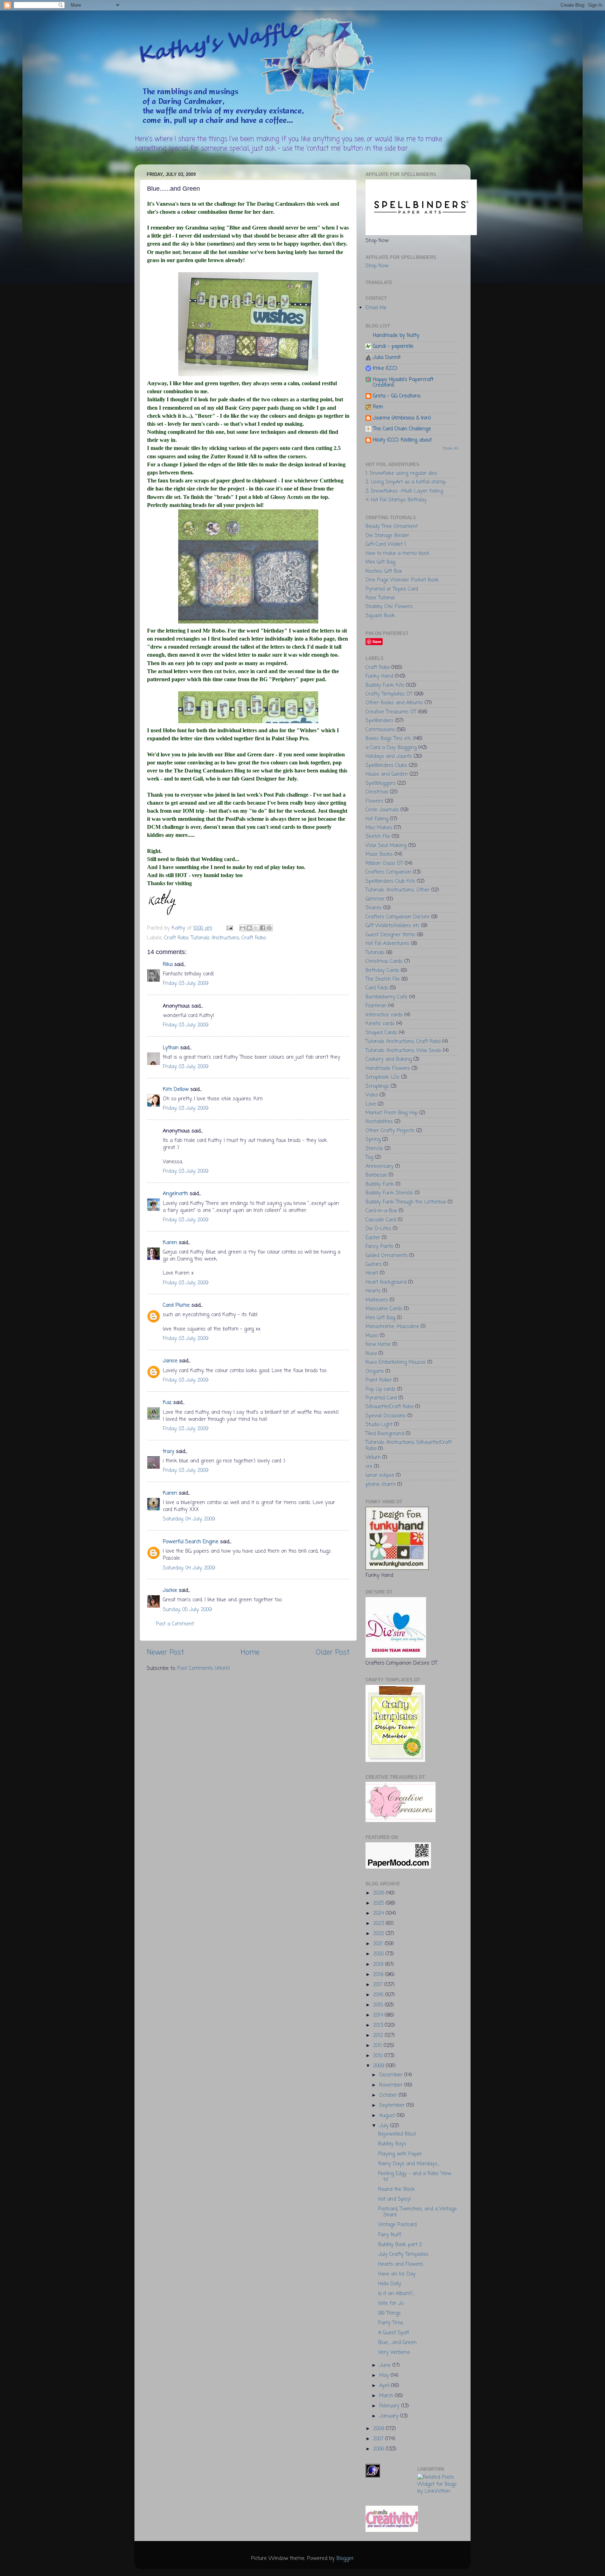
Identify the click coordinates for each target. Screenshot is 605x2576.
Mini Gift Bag (380, 562)
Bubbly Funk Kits (385, 685)
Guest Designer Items (390, 935)
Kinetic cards (380, 1024)
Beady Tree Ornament (392, 527)
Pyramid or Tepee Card (392, 589)
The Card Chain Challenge (402, 429)
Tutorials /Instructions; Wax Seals (403, 1051)
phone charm (381, 1484)
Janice (170, 1361)
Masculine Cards (384, 1309)
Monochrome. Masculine (392, 1327)
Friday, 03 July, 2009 (186, 983)
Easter (373, 1238)
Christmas (377, 792)
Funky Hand (379, 676)
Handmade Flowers (388, 1068)
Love (371, 1104)
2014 (379, 2015)
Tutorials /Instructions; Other (398, 890)
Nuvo (371, 1354)
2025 (380, 1903)
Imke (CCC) (385, 368)
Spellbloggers (381, 783)
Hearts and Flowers (401, 2264)
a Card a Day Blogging (391, 748)
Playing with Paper (400, 2154)
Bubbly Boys (392, 2144)
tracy (169, 1452)
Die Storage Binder (387, 536)
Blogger (345, 2559)
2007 (379, 2439)
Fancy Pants (380, 1247)
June (386, 2365)
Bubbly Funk (380, 1184)
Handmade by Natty (396, 336)
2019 (379, 1964)
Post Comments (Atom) (204, 1668)
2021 (379, 1944)
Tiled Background (385, 1434)
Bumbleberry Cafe (387, 997)
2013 (379, 2025)
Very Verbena (394, 2352)
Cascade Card (381, 1220)
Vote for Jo (391, 2303)
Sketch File (378, 837)
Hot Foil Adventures (387, 944)
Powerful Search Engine (191, 1542)
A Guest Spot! (394, 2333)
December (392, 2075)
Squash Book (380, 616)
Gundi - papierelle (393, 346)
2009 (380, 2066)
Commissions (380, 730)
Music (372, 1336)
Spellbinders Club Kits (390, 881)
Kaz (167, 1403)
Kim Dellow (176, 1089)
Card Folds (377, 988)
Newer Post (165, 1653)
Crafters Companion (388, 872)
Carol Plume (176, 1305)
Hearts (373, 1291)
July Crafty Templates (403, 2254)
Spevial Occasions (386, 1416)
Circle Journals (382, 810)
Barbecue (376, 1175)
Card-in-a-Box (381, 1211)
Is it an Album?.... (397, 2294)
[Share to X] (256, 928)
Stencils (374, 1149)
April (385, 2386)
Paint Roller (379, 1380)
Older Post (333, 1653)
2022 (380, 1934)
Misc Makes (379, 828)
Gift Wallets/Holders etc (392, 926)
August (388, 2116)
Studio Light (379, 1425)
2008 (380, 2429)
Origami (375, 1371)
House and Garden (387, 774)
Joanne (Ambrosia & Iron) (402, 418)
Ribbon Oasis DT (384, 863)
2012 (379, 2035)
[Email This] (243, 928)
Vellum (373, 1458)
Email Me (376, 308)
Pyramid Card (381, 1398)
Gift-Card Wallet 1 (386, 544)
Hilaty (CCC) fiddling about (402, 440)
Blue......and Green (397, 2343)
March (387, 2396)
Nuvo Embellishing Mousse (396, 1362)
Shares (374, 908)
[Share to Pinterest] (269, 928)
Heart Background (386, 1282)
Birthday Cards (382, 971)
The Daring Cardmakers (276, 204)
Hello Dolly (390, 2284)
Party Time (391, 2323)
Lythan (171, 1048)
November (392, 2085)
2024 (380, 1913)
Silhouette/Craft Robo (390, 1407)
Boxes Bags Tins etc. (389, 739)
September (393, 2105)
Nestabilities (379, 1122)
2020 (379, 1954)
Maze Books (379, 854)
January (390, 2416)
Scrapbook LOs (383, 1077)
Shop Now (377, 266)
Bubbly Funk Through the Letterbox (406, 1202)
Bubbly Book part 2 (400, 2245)
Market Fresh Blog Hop (392, 1113)
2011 (378, 2046)
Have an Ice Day (397, 2274)
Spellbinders (380, 721)
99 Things (390, 2313)
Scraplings (377, 1086)
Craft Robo (176, 938)
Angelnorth (175, 1194)
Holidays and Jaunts (389, 756)
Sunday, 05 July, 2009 (187, 1610)
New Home (378, 1345)
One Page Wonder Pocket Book (402, 580)
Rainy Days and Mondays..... (409, 2164)
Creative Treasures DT (391, 712)
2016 (379, 1995)
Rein (378, 407)
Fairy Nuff (390, 2235)
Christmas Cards (384, 961)
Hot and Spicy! (395, 2199)
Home (250, 1653)
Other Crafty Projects (390, 1131)
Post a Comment (175, 1624)
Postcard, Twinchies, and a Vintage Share (418, 2212)
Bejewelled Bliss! (397, 2134)
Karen (170, 1243)
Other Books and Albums (394, 703)
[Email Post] (229, 928)
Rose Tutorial (380, 598)
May (385, 2376)
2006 (380, 2449)
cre (369, 1467)
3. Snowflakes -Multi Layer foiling (404, 491)
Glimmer (375, 899)
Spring (373, 1139)
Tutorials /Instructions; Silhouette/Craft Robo (409, 1445)
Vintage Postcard (397, 2225)
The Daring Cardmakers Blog (209, 771)
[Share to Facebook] (263, 928)
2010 (379, 2056)
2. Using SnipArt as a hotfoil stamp (406, 482)
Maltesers (377, 1300)
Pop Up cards (381, 1389)
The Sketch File (383, 979)
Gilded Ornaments (387, 1256)
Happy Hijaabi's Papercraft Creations (403, 382)
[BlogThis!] (249, 928)
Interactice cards (384, 1015)
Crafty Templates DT (389, 694)
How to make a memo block (398, 553)
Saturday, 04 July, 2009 (189, 1519)
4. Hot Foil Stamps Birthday (396, 500)
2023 (380, 1924)
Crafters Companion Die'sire (398, 917)
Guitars (374, 1264)
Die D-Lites (378, 1229)
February (390, 2406)
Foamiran (376, 1006)
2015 (379, 2005)
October (389, 2095)
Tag (369, 1157)
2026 (380, 1893)
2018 (379, 1975)
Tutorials (375, 953)
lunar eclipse (380, 1475)
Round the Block (397, 2189)
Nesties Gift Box (384, 571)
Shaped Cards (381, 1033)
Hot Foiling (377, 819)
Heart (372, 1273)
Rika (168, 965)
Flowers (374, 801)
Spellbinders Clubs (386, 765)
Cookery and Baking (389, 1059)
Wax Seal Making (386, 846)
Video (372, 1095)
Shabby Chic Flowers (389, 607)
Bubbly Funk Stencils (389, 1193)
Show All (451, 449)
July (385, 2126)
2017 (379, 1985)
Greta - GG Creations (397, 396)
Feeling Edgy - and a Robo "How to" (415, 2177)
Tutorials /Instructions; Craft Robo (228, 938)
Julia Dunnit (387, 358)
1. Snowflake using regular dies (401, 473)
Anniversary (380, 1166)
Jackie (170, 1590)
